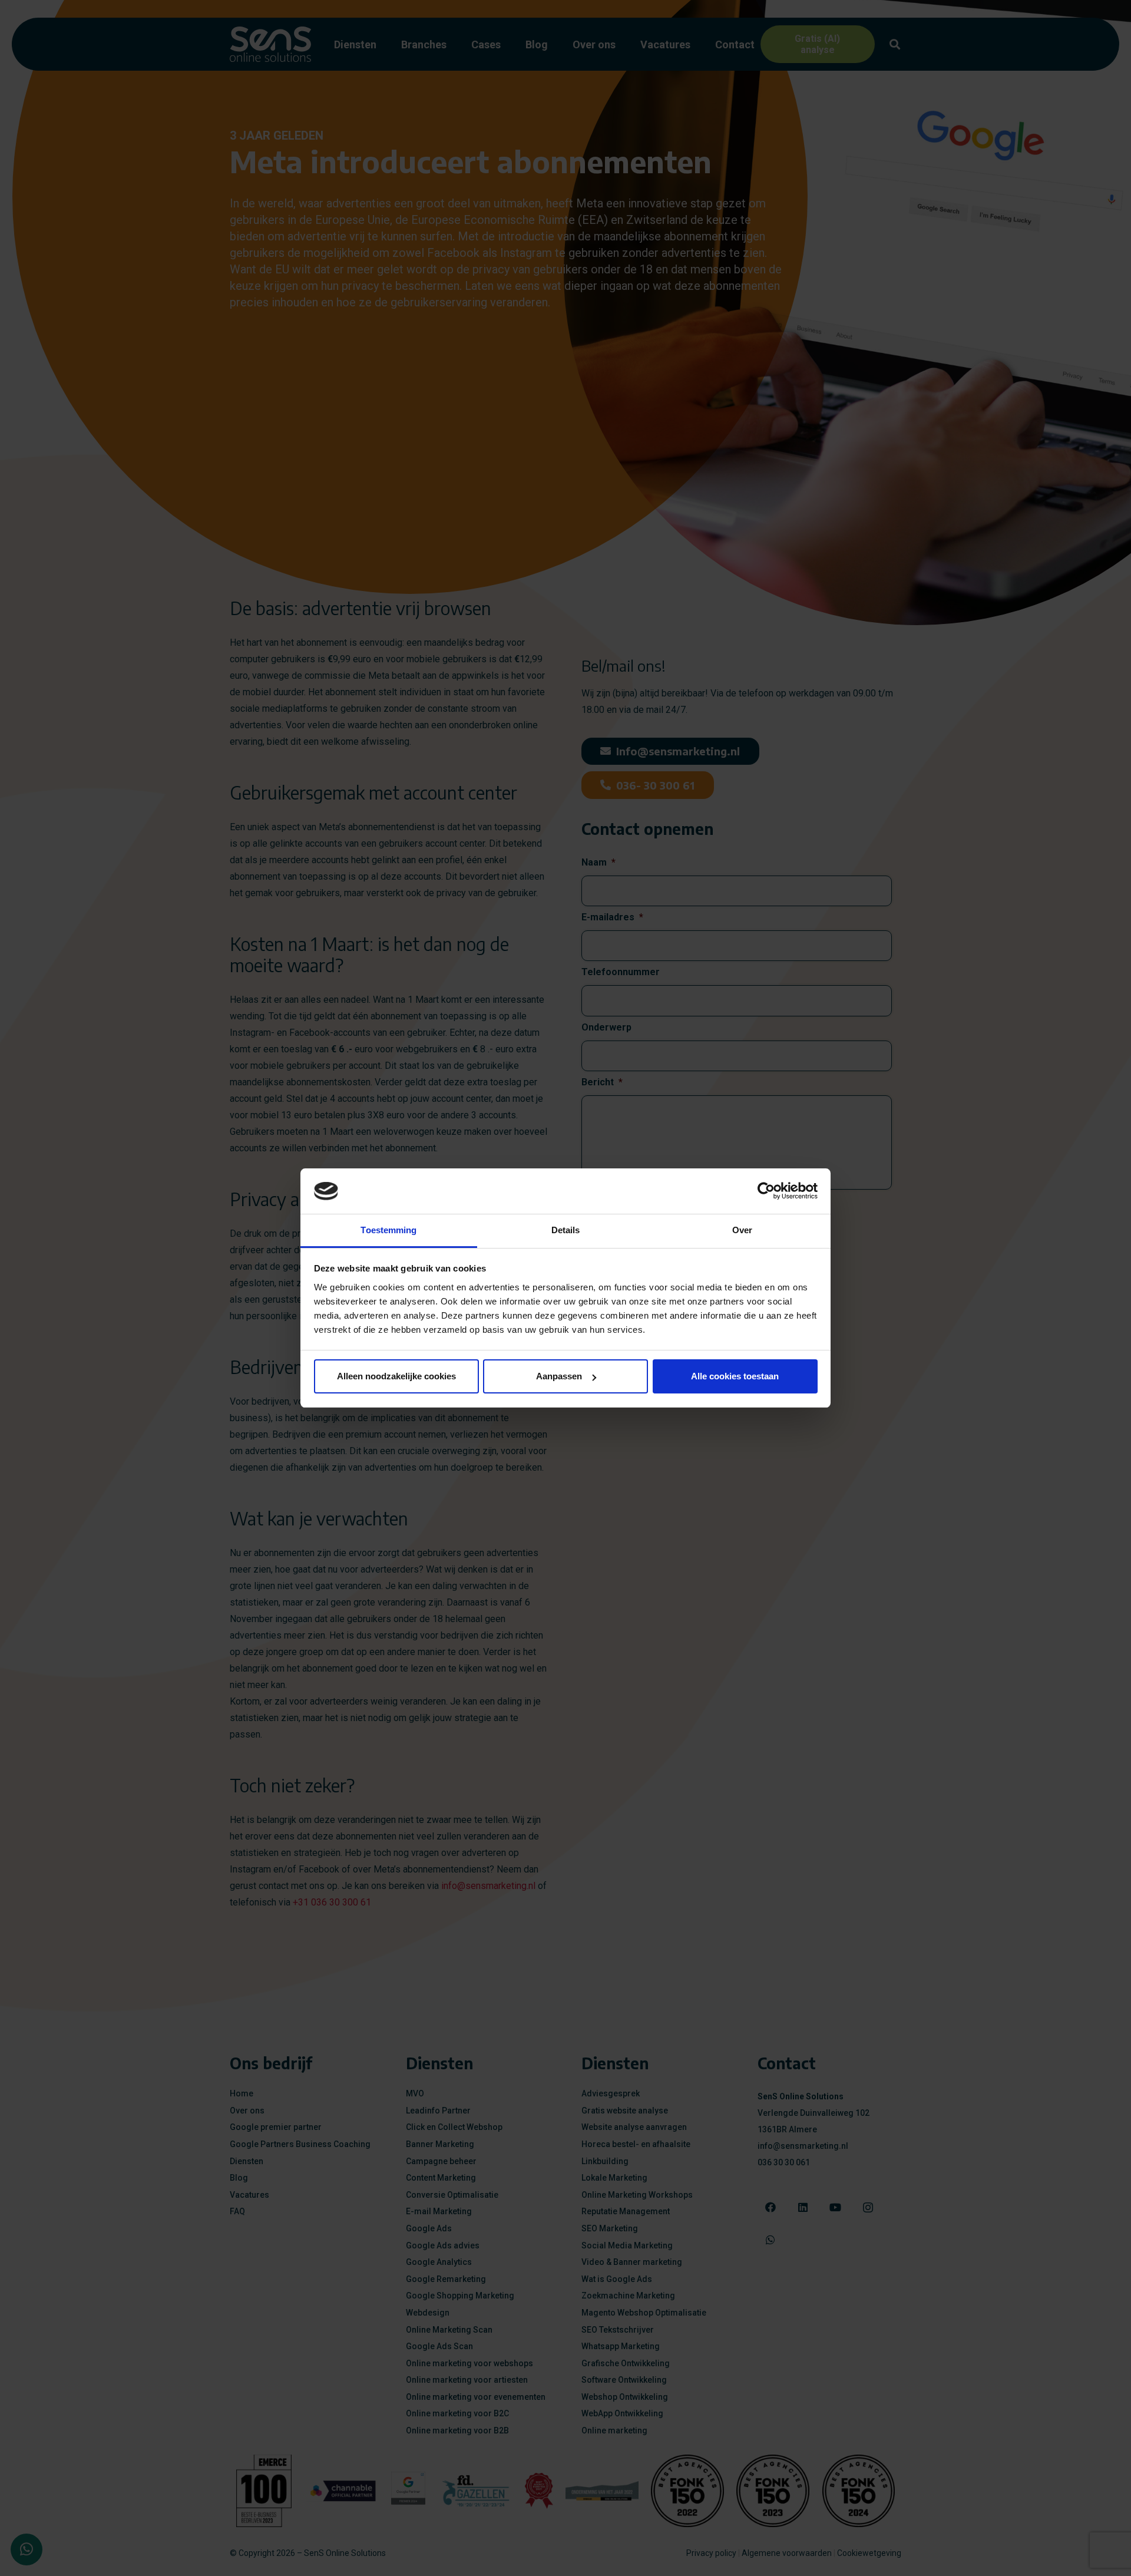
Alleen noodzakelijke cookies (396, 1376)
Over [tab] (742, 1230)
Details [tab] (566, 1230)
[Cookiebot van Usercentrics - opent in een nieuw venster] (766, 1191)
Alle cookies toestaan (735, 1376)
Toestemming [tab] (388, 1230)
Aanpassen (559, 1376)
